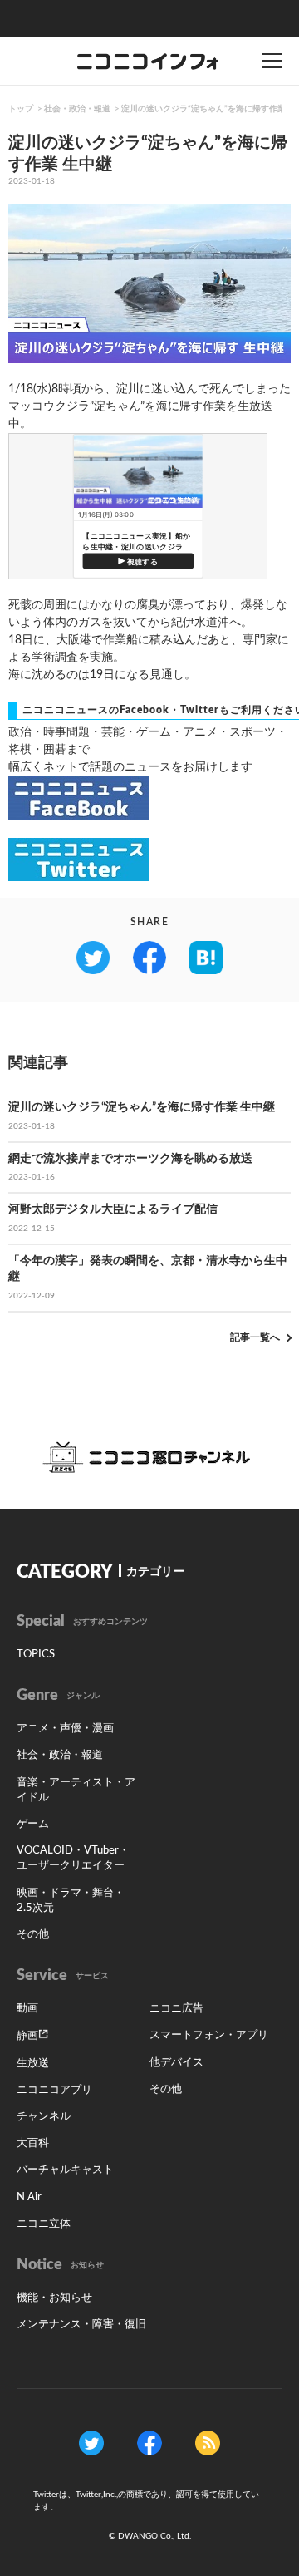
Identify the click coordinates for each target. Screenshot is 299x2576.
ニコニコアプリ (54, 2090)
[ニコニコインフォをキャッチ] (208, 2443)
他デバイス (176, 2063)
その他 (33, 1935)
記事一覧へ (255, 1337)
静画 (27, 2036)
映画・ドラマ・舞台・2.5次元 (71, 1901)
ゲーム (33, 1824)
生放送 (33, 2064)
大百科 (33, 2143)
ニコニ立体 (44, 2224)
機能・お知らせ (54, 2298)
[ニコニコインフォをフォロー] (91, 2443)
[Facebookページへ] (149, 2443)
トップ (21, 109)
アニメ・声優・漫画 (65, 1729)
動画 (27, 2009)
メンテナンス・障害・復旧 (81, 2325)
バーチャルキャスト (65, 2170)
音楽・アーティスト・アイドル (76, 1790)
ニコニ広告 (176, 2009)
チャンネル (44, 2117)
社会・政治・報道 (77, 109)
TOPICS (36, 1655)
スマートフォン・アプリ (209, 2035)
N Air (29, 2197)
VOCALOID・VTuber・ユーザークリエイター (73, 1858)
